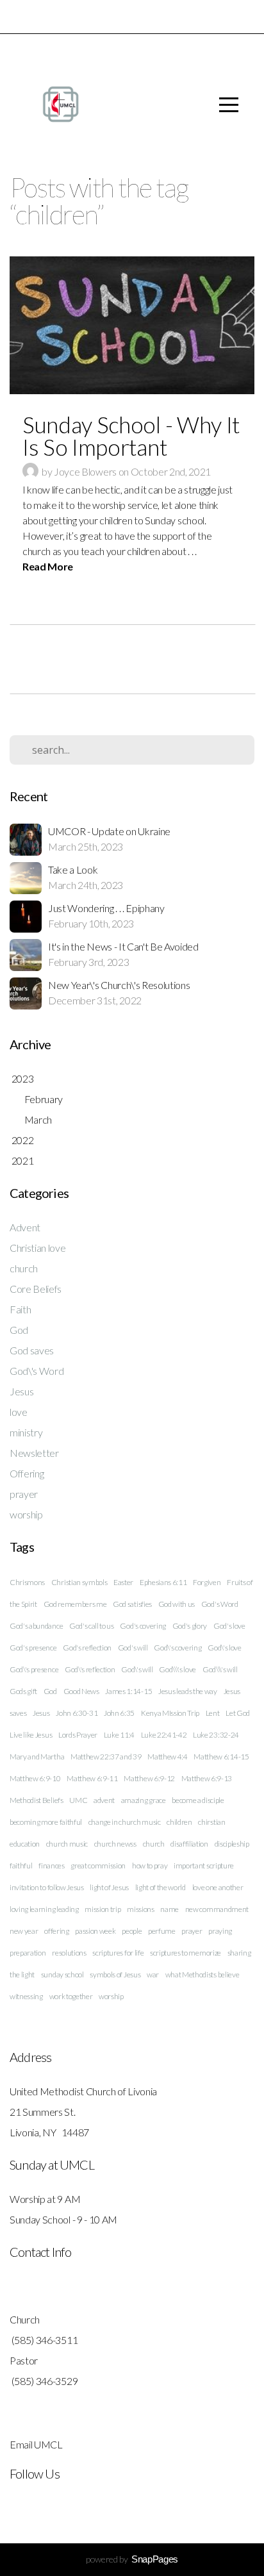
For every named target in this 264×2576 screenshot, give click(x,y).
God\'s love (224, 1648)
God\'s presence (34, 1669)
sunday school (62, 1974)
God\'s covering (177, 1648)
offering (56, 1931)
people (132, 1931)
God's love (229, 1626)
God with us (177, 1604)
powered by (132, 2559)
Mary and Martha (37, 1757)
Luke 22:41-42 (164, 1735)
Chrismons (27, 1582)
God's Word (220, 1604)
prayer (24, 1494)
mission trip (103, 1909)
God (19, 1330)
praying (220, 1931)
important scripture (204, 1866)
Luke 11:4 (119, 1735)
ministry (26, 1432)
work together (71, 1996)
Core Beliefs (36, 1289)
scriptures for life (118, 1953)
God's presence (33, 1648)
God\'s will (137, 1669)
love (19, 1412)
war (153, 1974)
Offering (27, 1473)
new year (24, 1931)
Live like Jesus (31, 1735)
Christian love (38, 1248)
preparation (28, 1953)
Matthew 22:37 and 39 (106, 1757)
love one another (218, 1887)
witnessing (26, 1996)
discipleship (232, 1844)
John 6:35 (119, 1713)
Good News (81, 1691)
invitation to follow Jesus (47, 1887)
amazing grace (144, 1800)
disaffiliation (189, 1844)
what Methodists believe (202, 1974)
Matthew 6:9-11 (92, 1778)
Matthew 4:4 (167, 1757)
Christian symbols (79, 1582)
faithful (21, 1866)
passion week (95, 1931)
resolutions (69, 1953)
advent (104, 1800)
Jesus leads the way (188, 1691)
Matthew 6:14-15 (221, 1757)
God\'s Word (37, 1371)
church (24, 1268)
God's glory (190, 1626)
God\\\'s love (177, 1669)
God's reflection (87, 1648)
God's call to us (92, 1626)
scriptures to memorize (186, 1953)
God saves (32, 1350)
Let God (238, 1713)
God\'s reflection (90, 1669)
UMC (78, 1800)
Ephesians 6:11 (163, 1582)
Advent (25, 1227)
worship (26, 1514)
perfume (162, 1931)
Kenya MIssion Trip (170, 1713)
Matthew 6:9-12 (149, 1778)
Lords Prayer (78, 1735)
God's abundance (36, 1626)
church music (67, 1844)
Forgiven (207, 1582)
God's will (133, 1648)
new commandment (217, 1909)
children (179, 1822)
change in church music (125, 1822)
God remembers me (75, 1604)
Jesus (21, 1391)
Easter (123, 1582)
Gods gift (23, 1691)
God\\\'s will (220, 1669)
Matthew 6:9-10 (35, 1778)
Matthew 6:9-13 (207, 1778)
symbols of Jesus (115, 1974)
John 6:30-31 (77, 1713)
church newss (115, 1844)
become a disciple (198, 1800)
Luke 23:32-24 (216, 1735)
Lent (213, 1713)
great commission (98, 1866)
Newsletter (34, 1453)
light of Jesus (109, 1887)
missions (140, 1909)
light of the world (161, 1887)
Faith (20, 1309)
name (169, 1909)
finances (51, 1866)
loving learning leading (44, 1909)
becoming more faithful (46, 1822)
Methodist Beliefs (37, 1800)
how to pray (150, 1866)
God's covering (143, 1626)
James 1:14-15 (128, 1691)
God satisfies (132, 1604)
